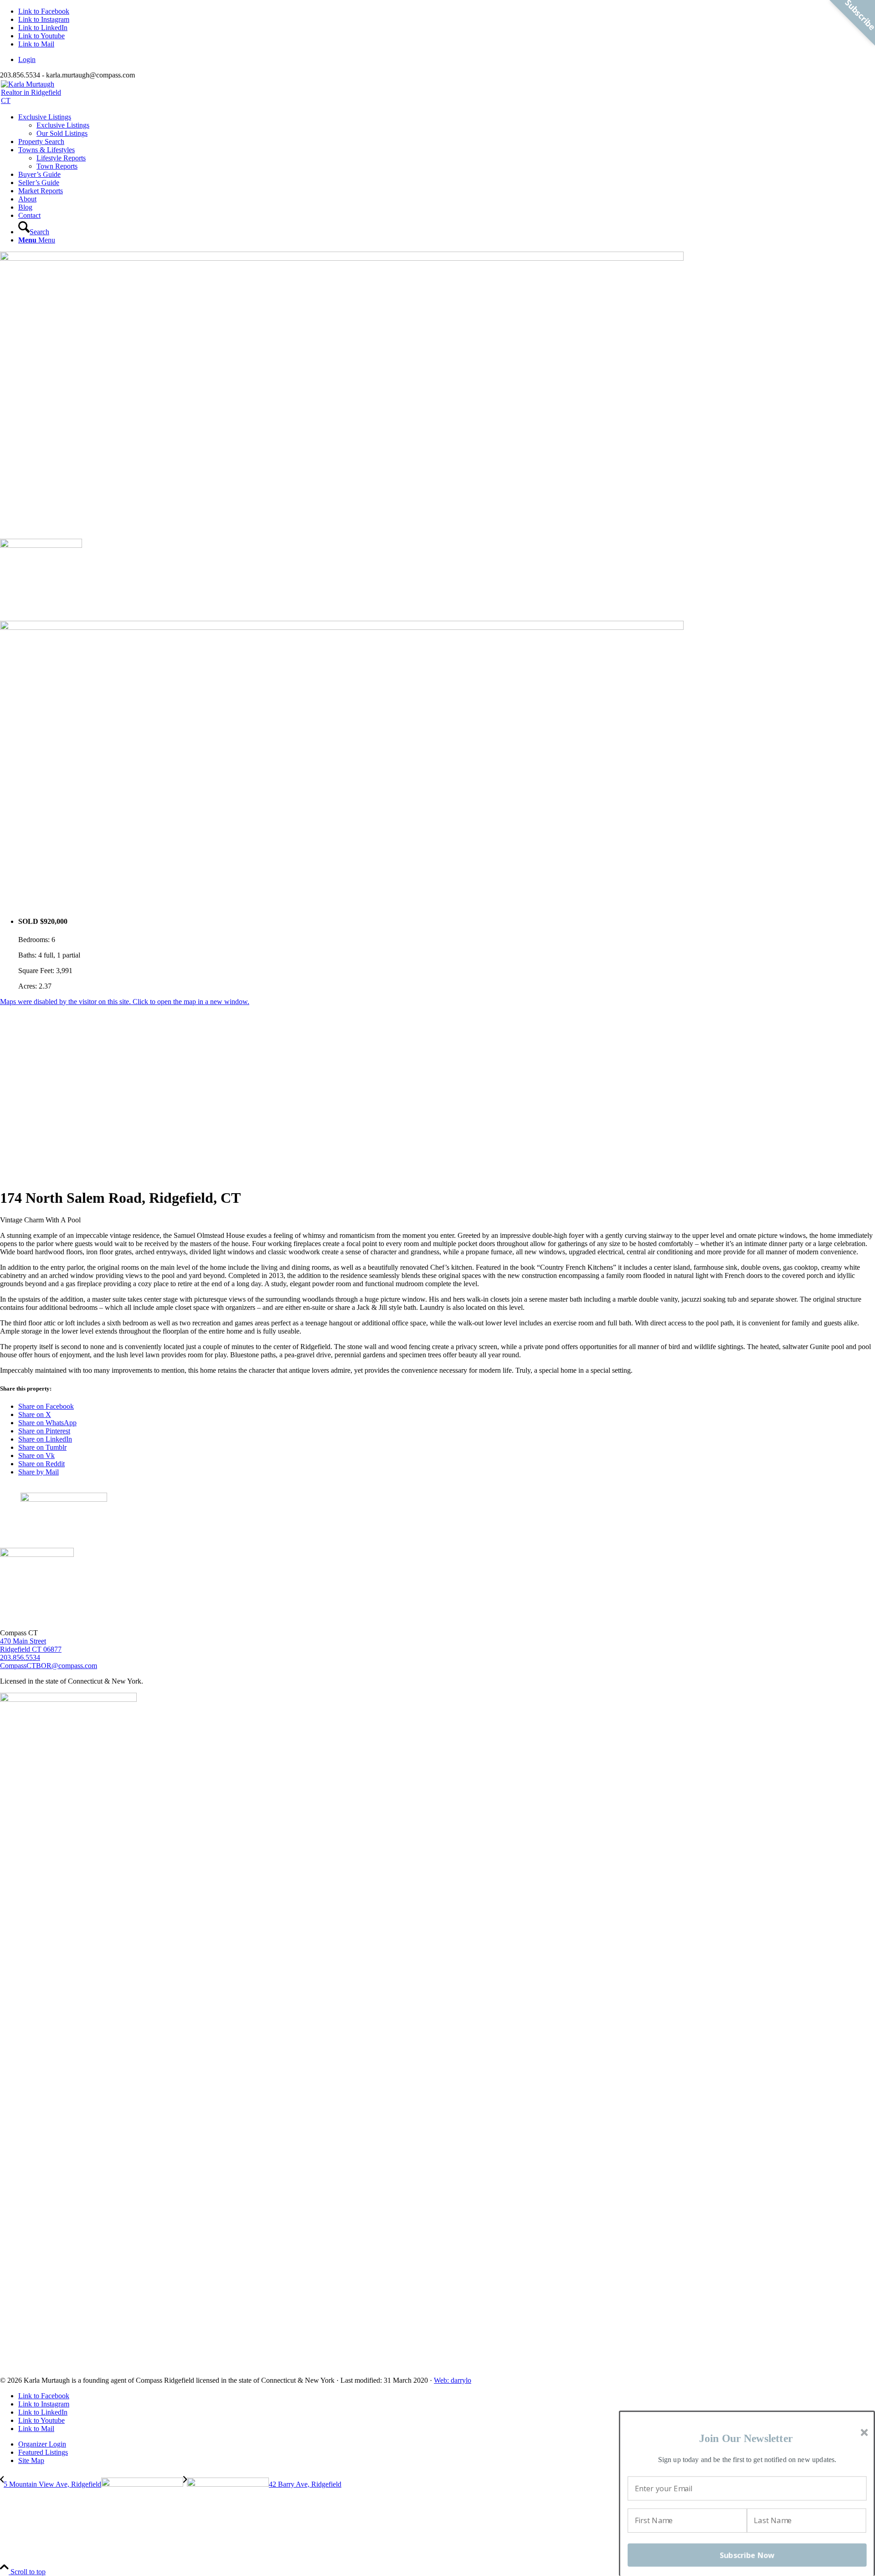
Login (27, 59)
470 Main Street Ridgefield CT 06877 (31, 1645)
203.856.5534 (20, 1657)
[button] (746, 2439)
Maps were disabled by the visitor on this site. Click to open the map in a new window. (125, 1002)
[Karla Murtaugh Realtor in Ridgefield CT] (437, 93)
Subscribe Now (747, 2555)
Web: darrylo (453, 2380)
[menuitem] (447, 60)
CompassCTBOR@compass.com (49, 1666)
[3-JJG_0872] (342, 258)
